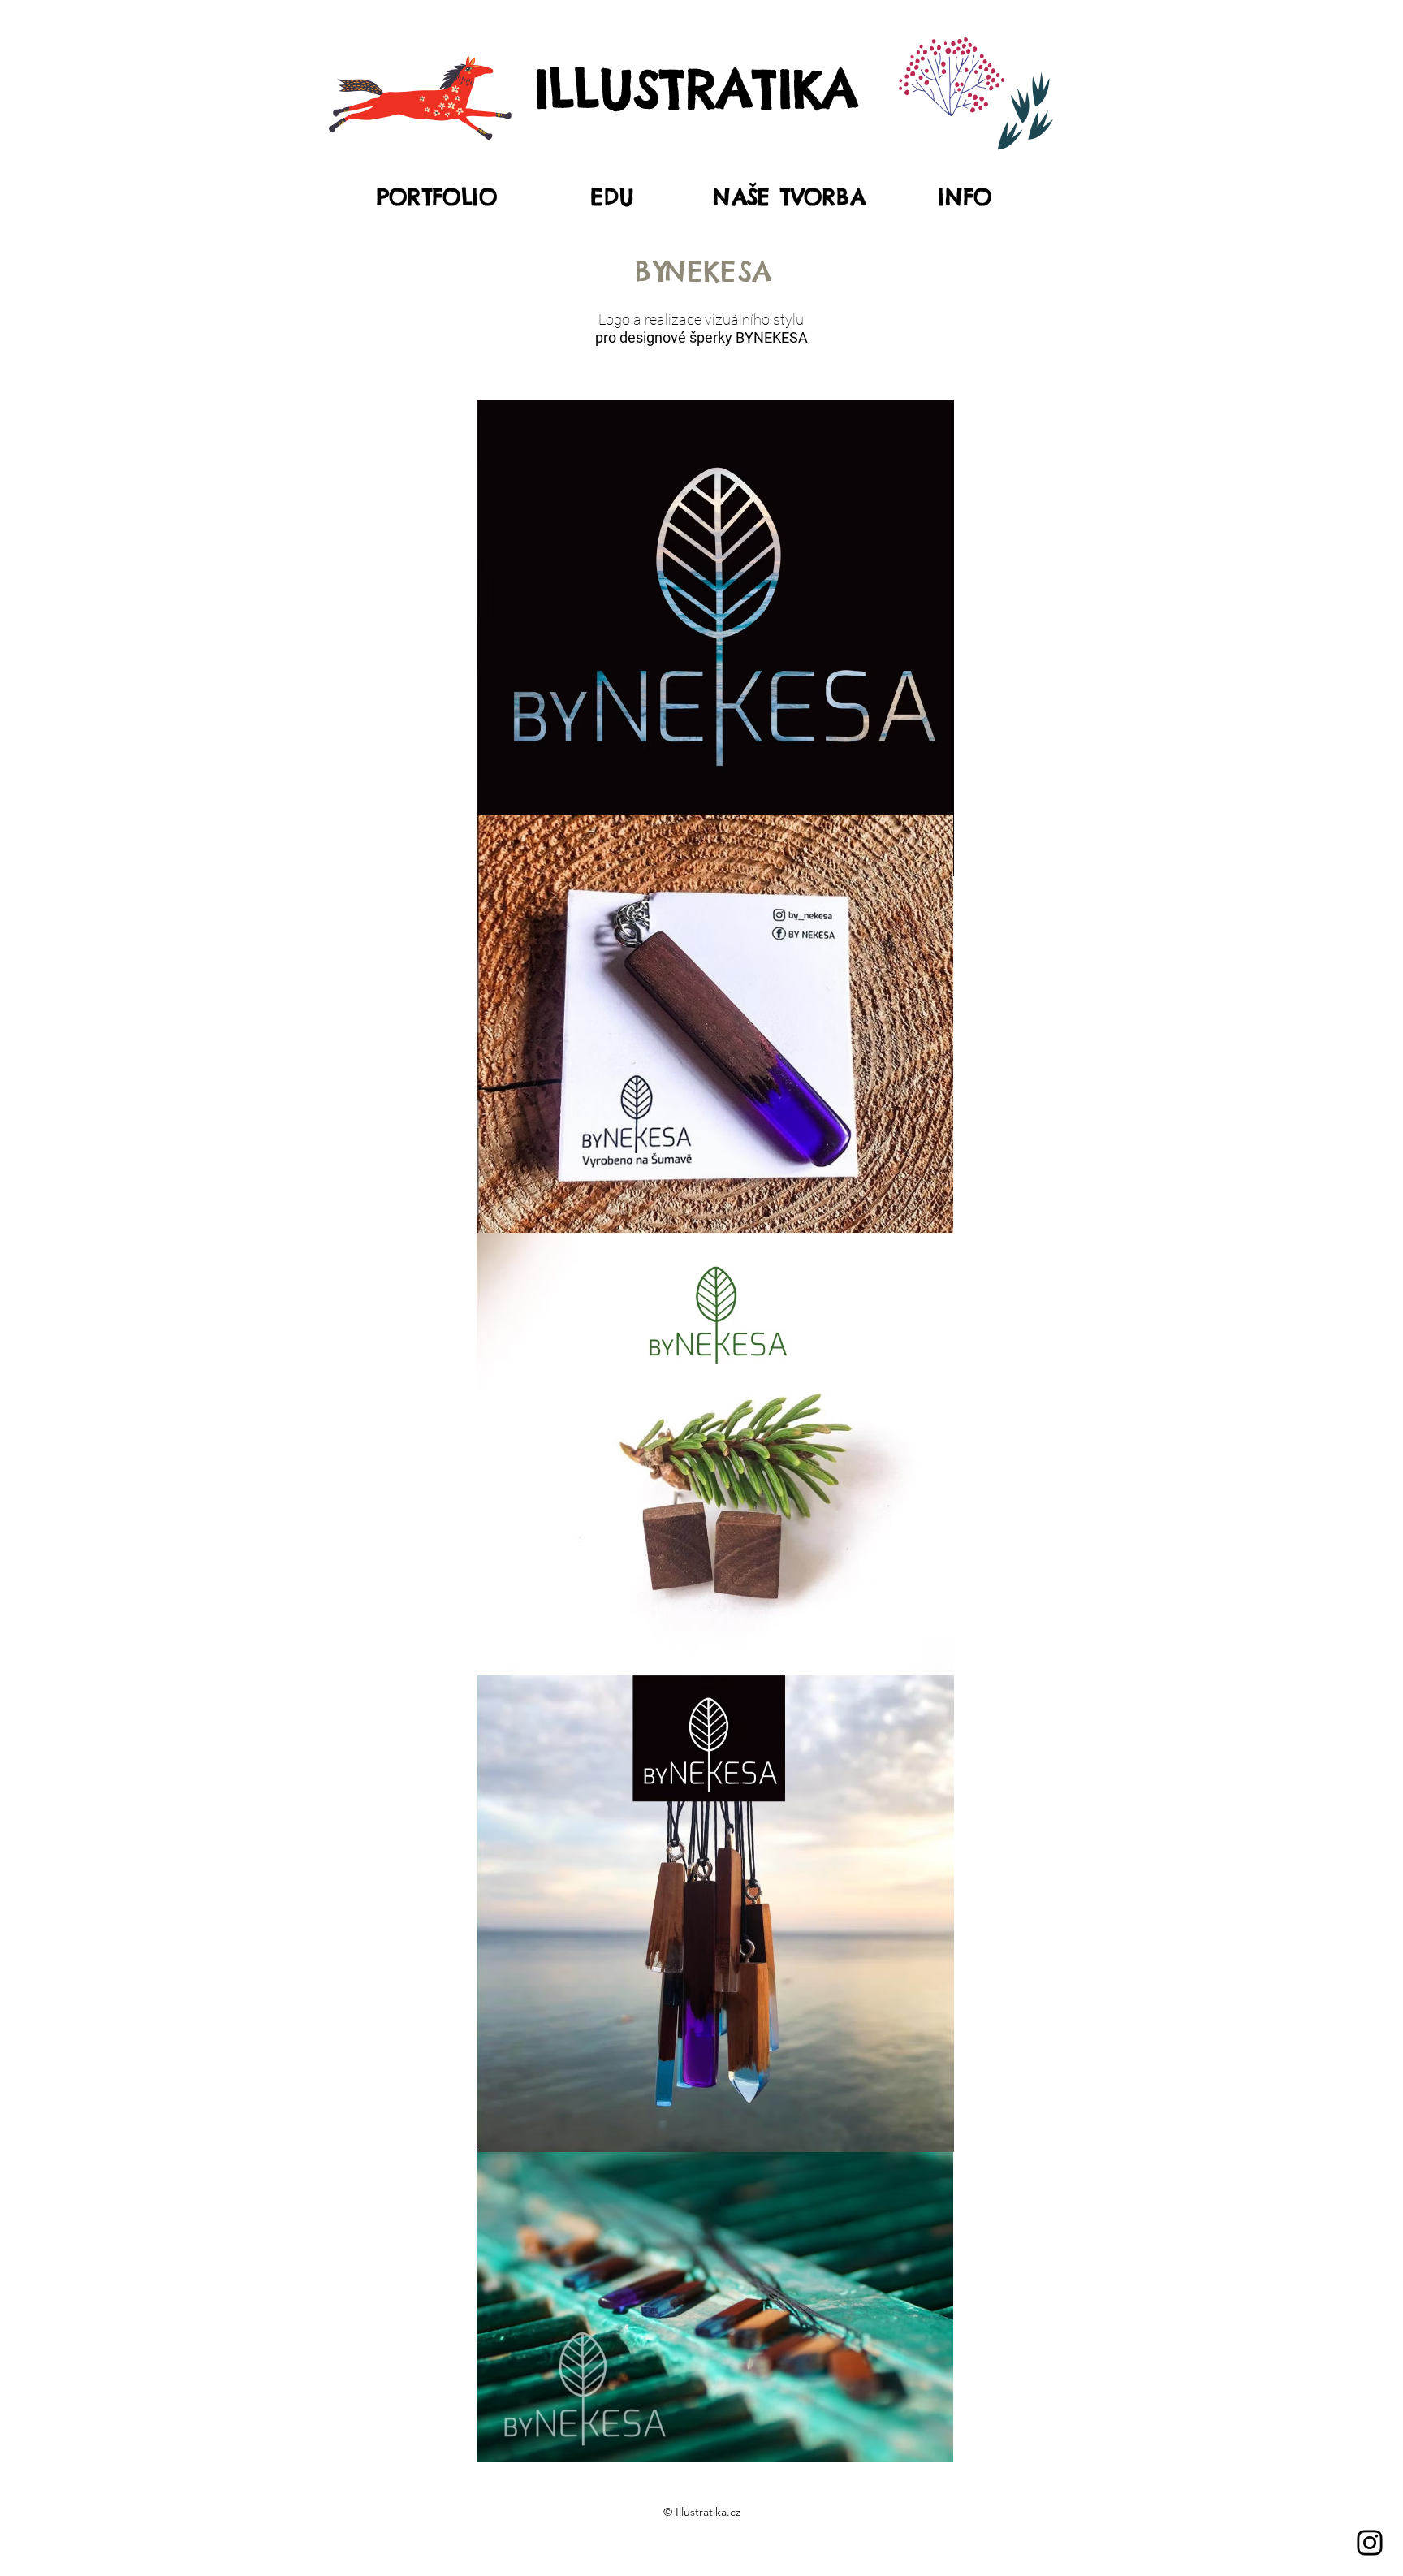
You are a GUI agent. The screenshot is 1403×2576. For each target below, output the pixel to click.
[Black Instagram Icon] (1370, 2543)
